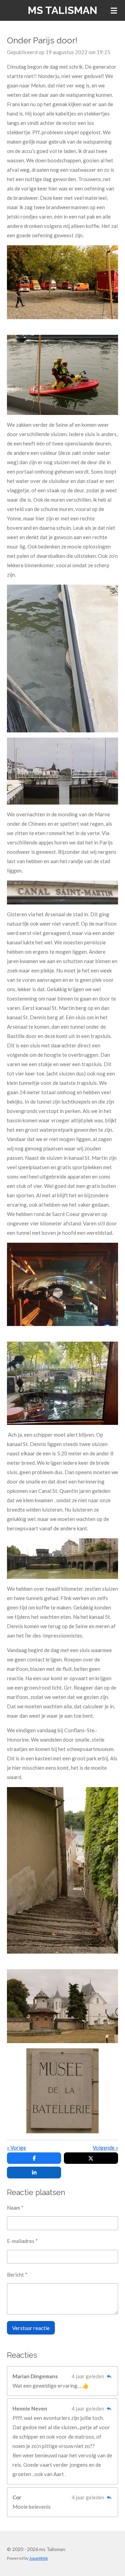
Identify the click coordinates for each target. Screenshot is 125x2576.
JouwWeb (38, 2558)
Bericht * (17, 2275)
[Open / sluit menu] (114, 10)
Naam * (15, 2208)
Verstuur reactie (31, 2328)
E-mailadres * (22, 2241)
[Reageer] (109, 2376)
